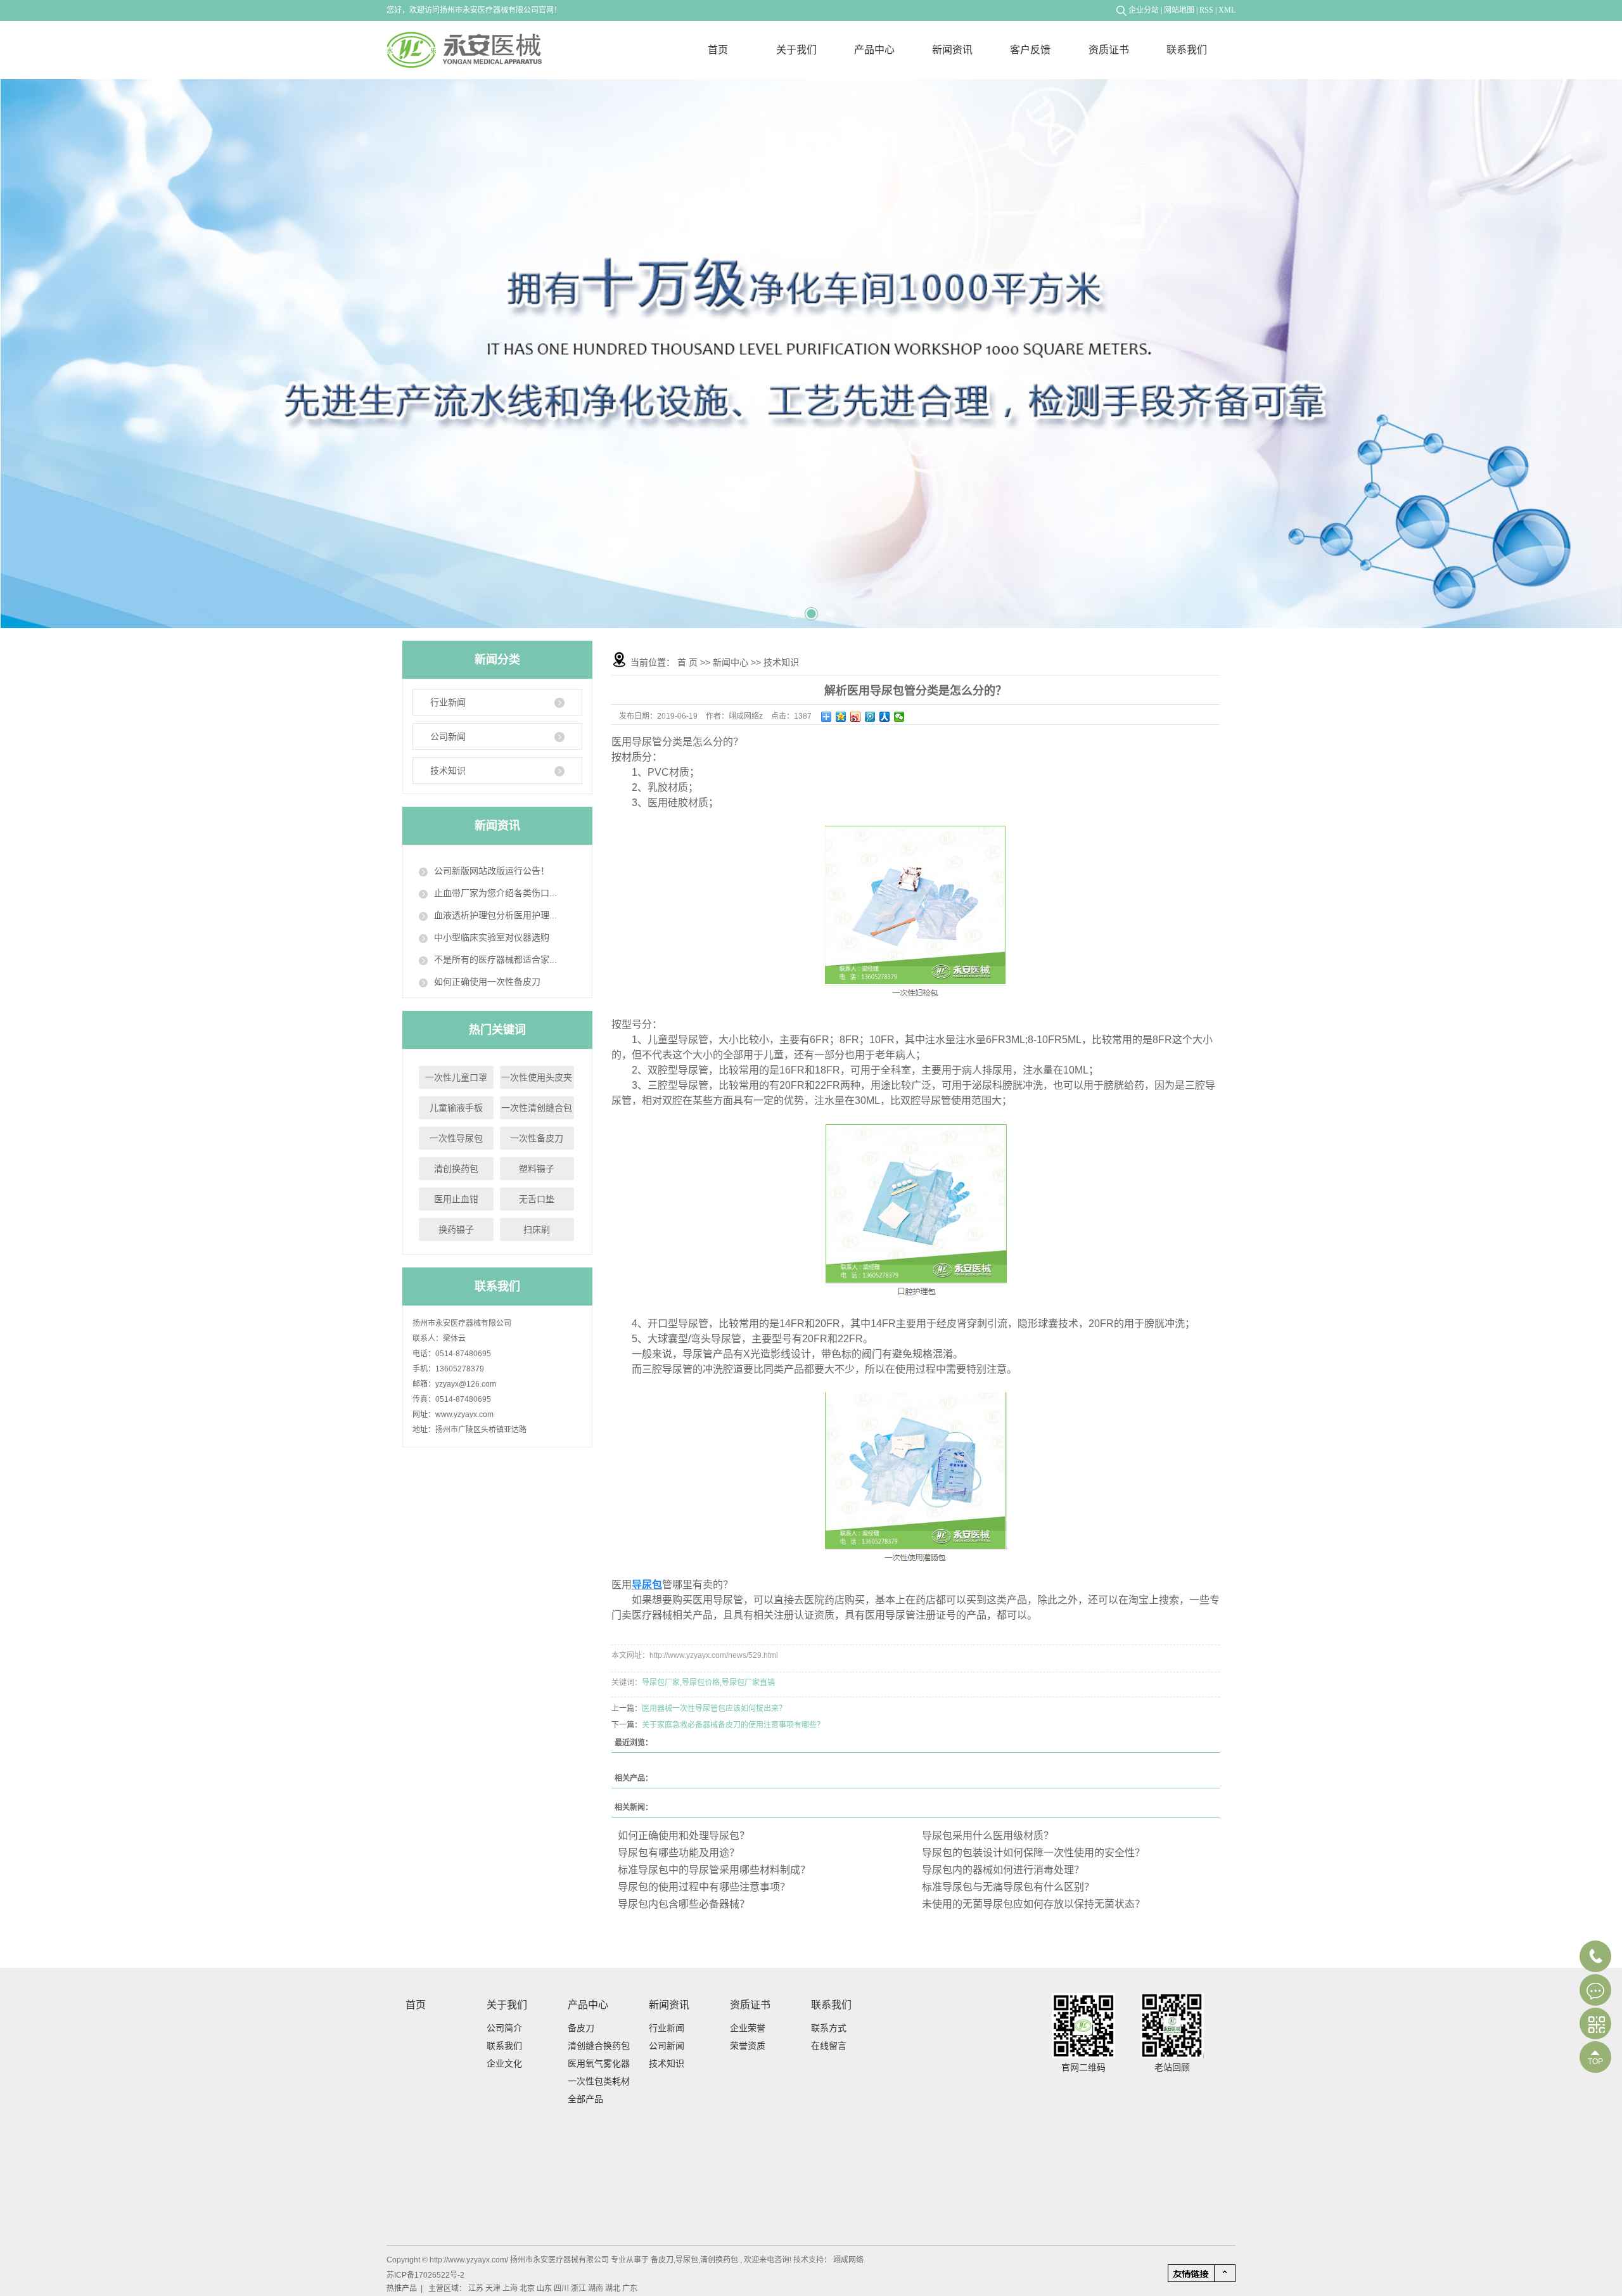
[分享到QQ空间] (841, 717)
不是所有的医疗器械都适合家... (495, 959)
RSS (1206, 10)
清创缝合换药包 (599, 2046)
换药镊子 (456, 1229)
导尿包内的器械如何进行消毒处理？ (1003, 1870)
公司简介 (504, 2028)
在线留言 (829, 2046)
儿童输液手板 (456, 1108)
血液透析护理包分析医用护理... (495, 915)
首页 (718, 50)
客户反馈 (1030, 50)
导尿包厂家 (661, 1683)
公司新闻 (448, 736)
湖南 (597, 2288)
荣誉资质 (748, 2046)
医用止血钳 (456, 1199)
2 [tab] (810, 609)
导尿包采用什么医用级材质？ (988, 1836)
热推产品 (402, 2288)
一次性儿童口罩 (456, 1077)
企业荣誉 (748, 2028)
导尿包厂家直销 (748, 1683)
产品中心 (874, 50)
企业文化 (504, 2063)
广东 (630, 2288)
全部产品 (585, 2099)
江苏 (477, 2288)
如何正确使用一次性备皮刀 (487, 982)
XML (1227, 10)
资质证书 (1109, 50)
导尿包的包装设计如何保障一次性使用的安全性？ (1033, 1853)
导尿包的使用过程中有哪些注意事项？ (704, 1887)
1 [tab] (793, 609)
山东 (545, 2288)
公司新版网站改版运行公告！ (492, 871)
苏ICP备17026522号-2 (425, 2275)
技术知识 (448, 771)
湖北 (614, 2288)
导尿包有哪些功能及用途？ (679, 1853)
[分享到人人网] (885, 717)
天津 (494, 2288)
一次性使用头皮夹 (537, 1077)
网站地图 (1179, 10)
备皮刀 (581, 2028)
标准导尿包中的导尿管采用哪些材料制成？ (714, 1870)
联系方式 (829, 2028)
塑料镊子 (537, 1169)
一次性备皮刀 (537, 1138)
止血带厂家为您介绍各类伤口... (495, 893)
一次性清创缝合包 (537, 1108)
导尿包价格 (701, 1683)
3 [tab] (828, 608)
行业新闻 (448, 702)
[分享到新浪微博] (856, 717)
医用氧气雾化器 (599, 2063)
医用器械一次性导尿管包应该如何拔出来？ (714, 1709)
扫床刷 (537, 1229)
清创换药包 (456, 1169)
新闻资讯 (952, 50)
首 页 (687, 662)
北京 (528, 2288)
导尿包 (687, 2260)
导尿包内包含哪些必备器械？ (684, 1904)
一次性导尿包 (456, 1138)
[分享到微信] (899, 717)
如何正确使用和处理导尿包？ (684, 1836)
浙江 (579, 2288)
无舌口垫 (537, 1199)
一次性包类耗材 (599, 2081)
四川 (562, 2288)
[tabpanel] (811, 354)
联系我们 (1187, 50)
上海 (511, 2288)
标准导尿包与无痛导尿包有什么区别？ (1008, 1887)
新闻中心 (731, 662)
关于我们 (796, 50)
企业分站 (1144, 10)
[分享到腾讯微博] (870, 717)
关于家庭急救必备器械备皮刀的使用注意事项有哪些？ (733, 1725)
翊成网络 (847, 2260)
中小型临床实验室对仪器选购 (492, 937)
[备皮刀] (811, 354)
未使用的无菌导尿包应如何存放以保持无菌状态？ (1033, 1904)
